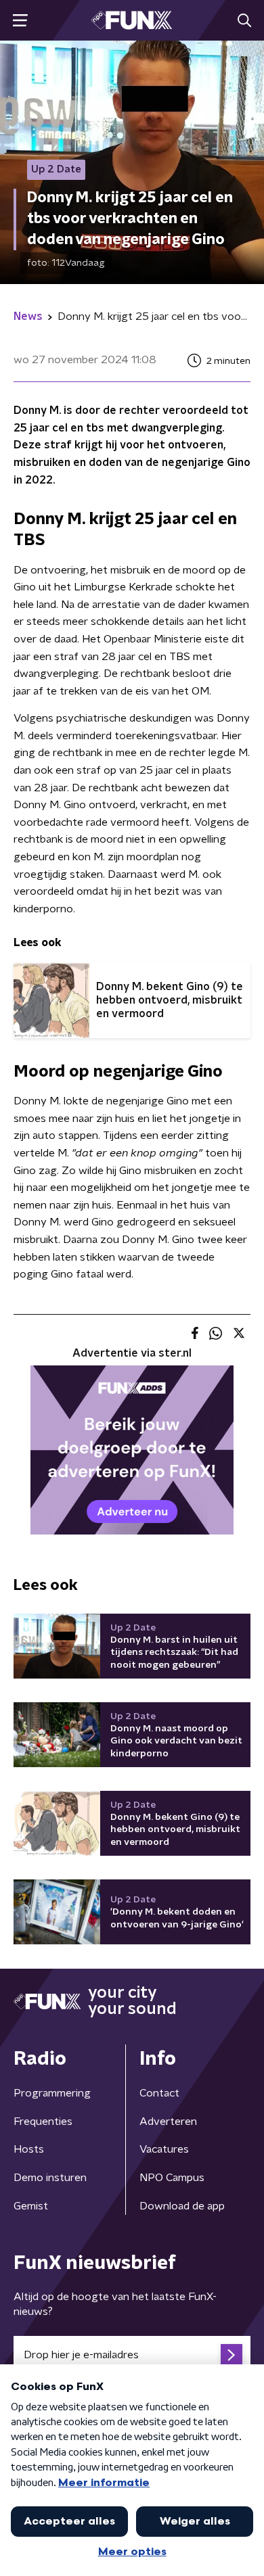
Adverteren (168, 2122)
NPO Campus (172, 2178)
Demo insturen (50, 2178)
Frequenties (43, 2122)
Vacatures (164, 2149)
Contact (159, 2093)
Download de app (182, 2206)
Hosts (29, 2149)
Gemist (31, 2206)
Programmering (52, 2093)
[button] (20, 21)
